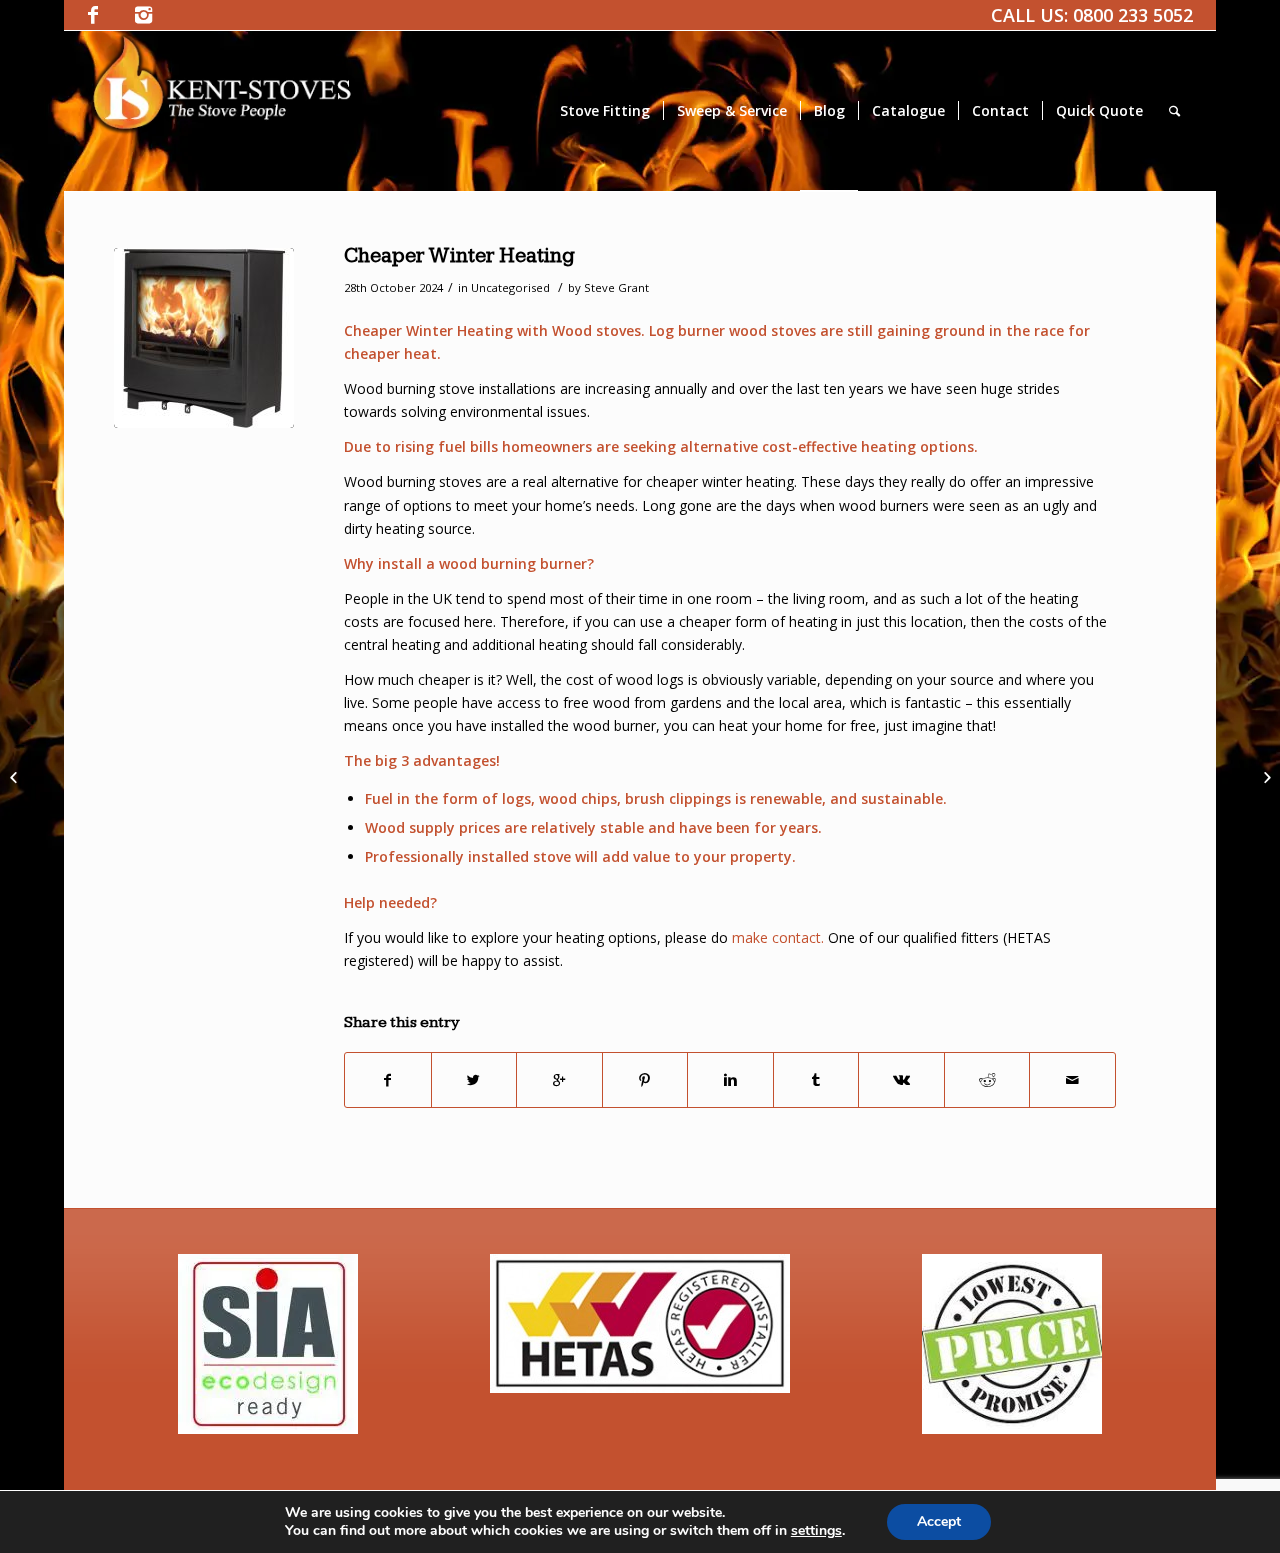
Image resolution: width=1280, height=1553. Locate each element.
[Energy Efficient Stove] (1264, 777)
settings (816, 1531)
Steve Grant (616, 287)
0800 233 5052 (1133, 15)
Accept (939, 1521)
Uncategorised (510, 287)
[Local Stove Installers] (15, 777)
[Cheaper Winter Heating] (204, 338)
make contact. (776, 937)
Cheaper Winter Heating (459, 255)
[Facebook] (93, 15)
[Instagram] (143, 15)
